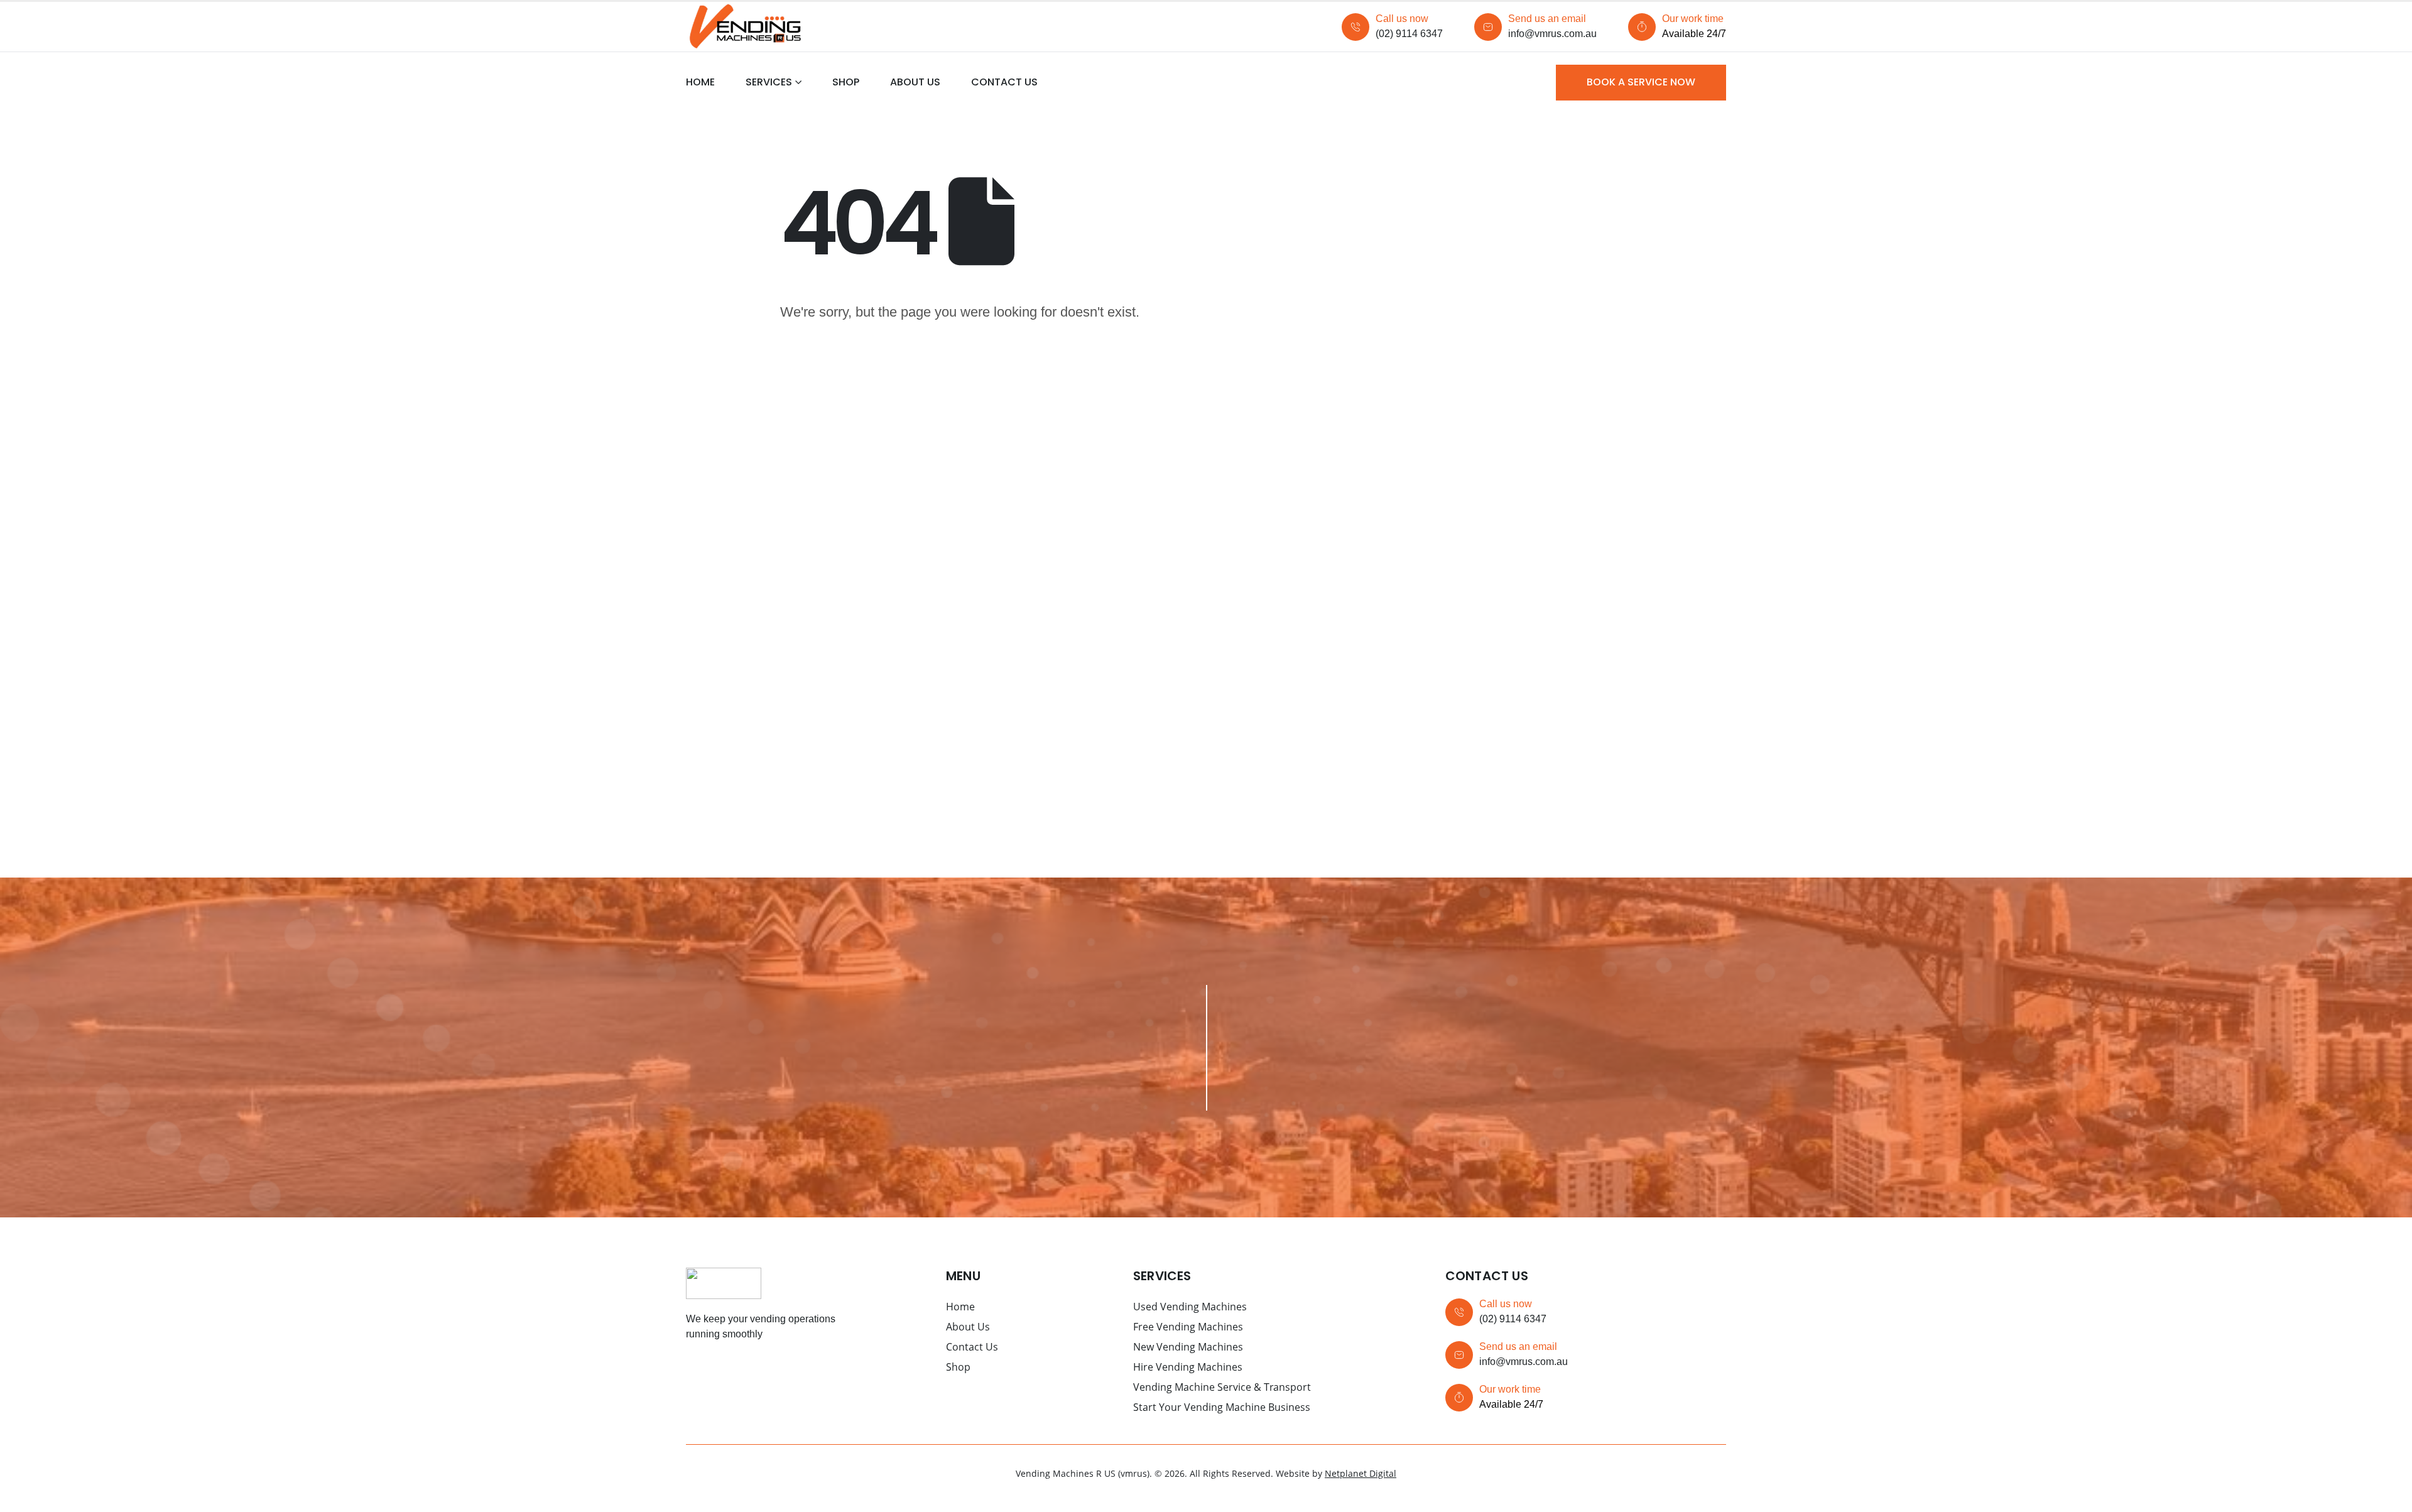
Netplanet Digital (1361, 1473)
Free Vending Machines (1188, 1327)
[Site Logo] (745, 27)
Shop (846, 82)
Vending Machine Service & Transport (1222, 1387)
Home (700, 82)
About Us (915, 82)
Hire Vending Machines (1188, 1367)
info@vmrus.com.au (1552, 34)
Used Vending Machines (1190, 1307)
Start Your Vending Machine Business (1222, 1407)
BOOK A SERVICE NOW (1641, 82)
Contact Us (1004, 82)
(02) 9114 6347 (1409, 34)
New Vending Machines (1188, 1347)
